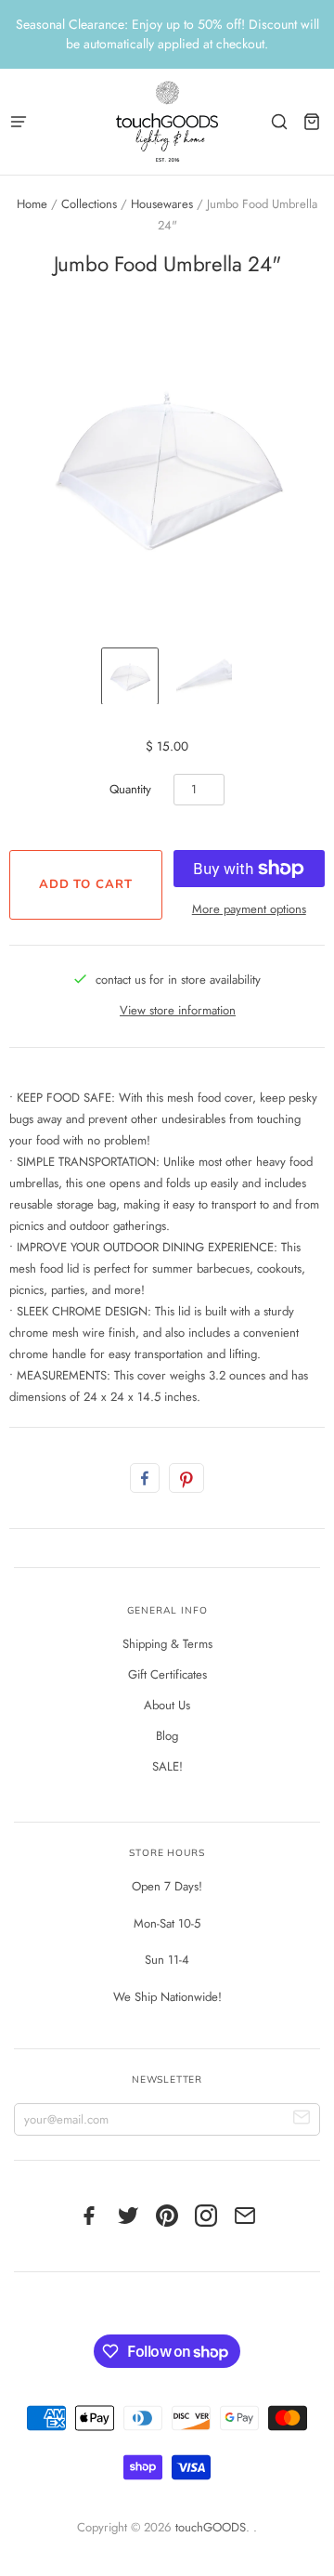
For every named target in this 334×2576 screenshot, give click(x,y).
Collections (89, 204)
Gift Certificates (167, 1674)
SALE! (167, 1766)
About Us (167, 1705)
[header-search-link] (279, 121)
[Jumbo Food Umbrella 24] (204, 676)
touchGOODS (211, 2527)
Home (32, 204)
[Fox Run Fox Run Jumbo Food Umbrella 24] (130, 676)
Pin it (186, 1478)
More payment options (249, 909)
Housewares (162, 204)
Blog (167, 1736)
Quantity (130, 789)
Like (145, 1478)
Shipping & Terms (167, 1644)
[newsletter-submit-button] (302, 2119)
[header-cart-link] (311, 121)
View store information (178, 1010)
